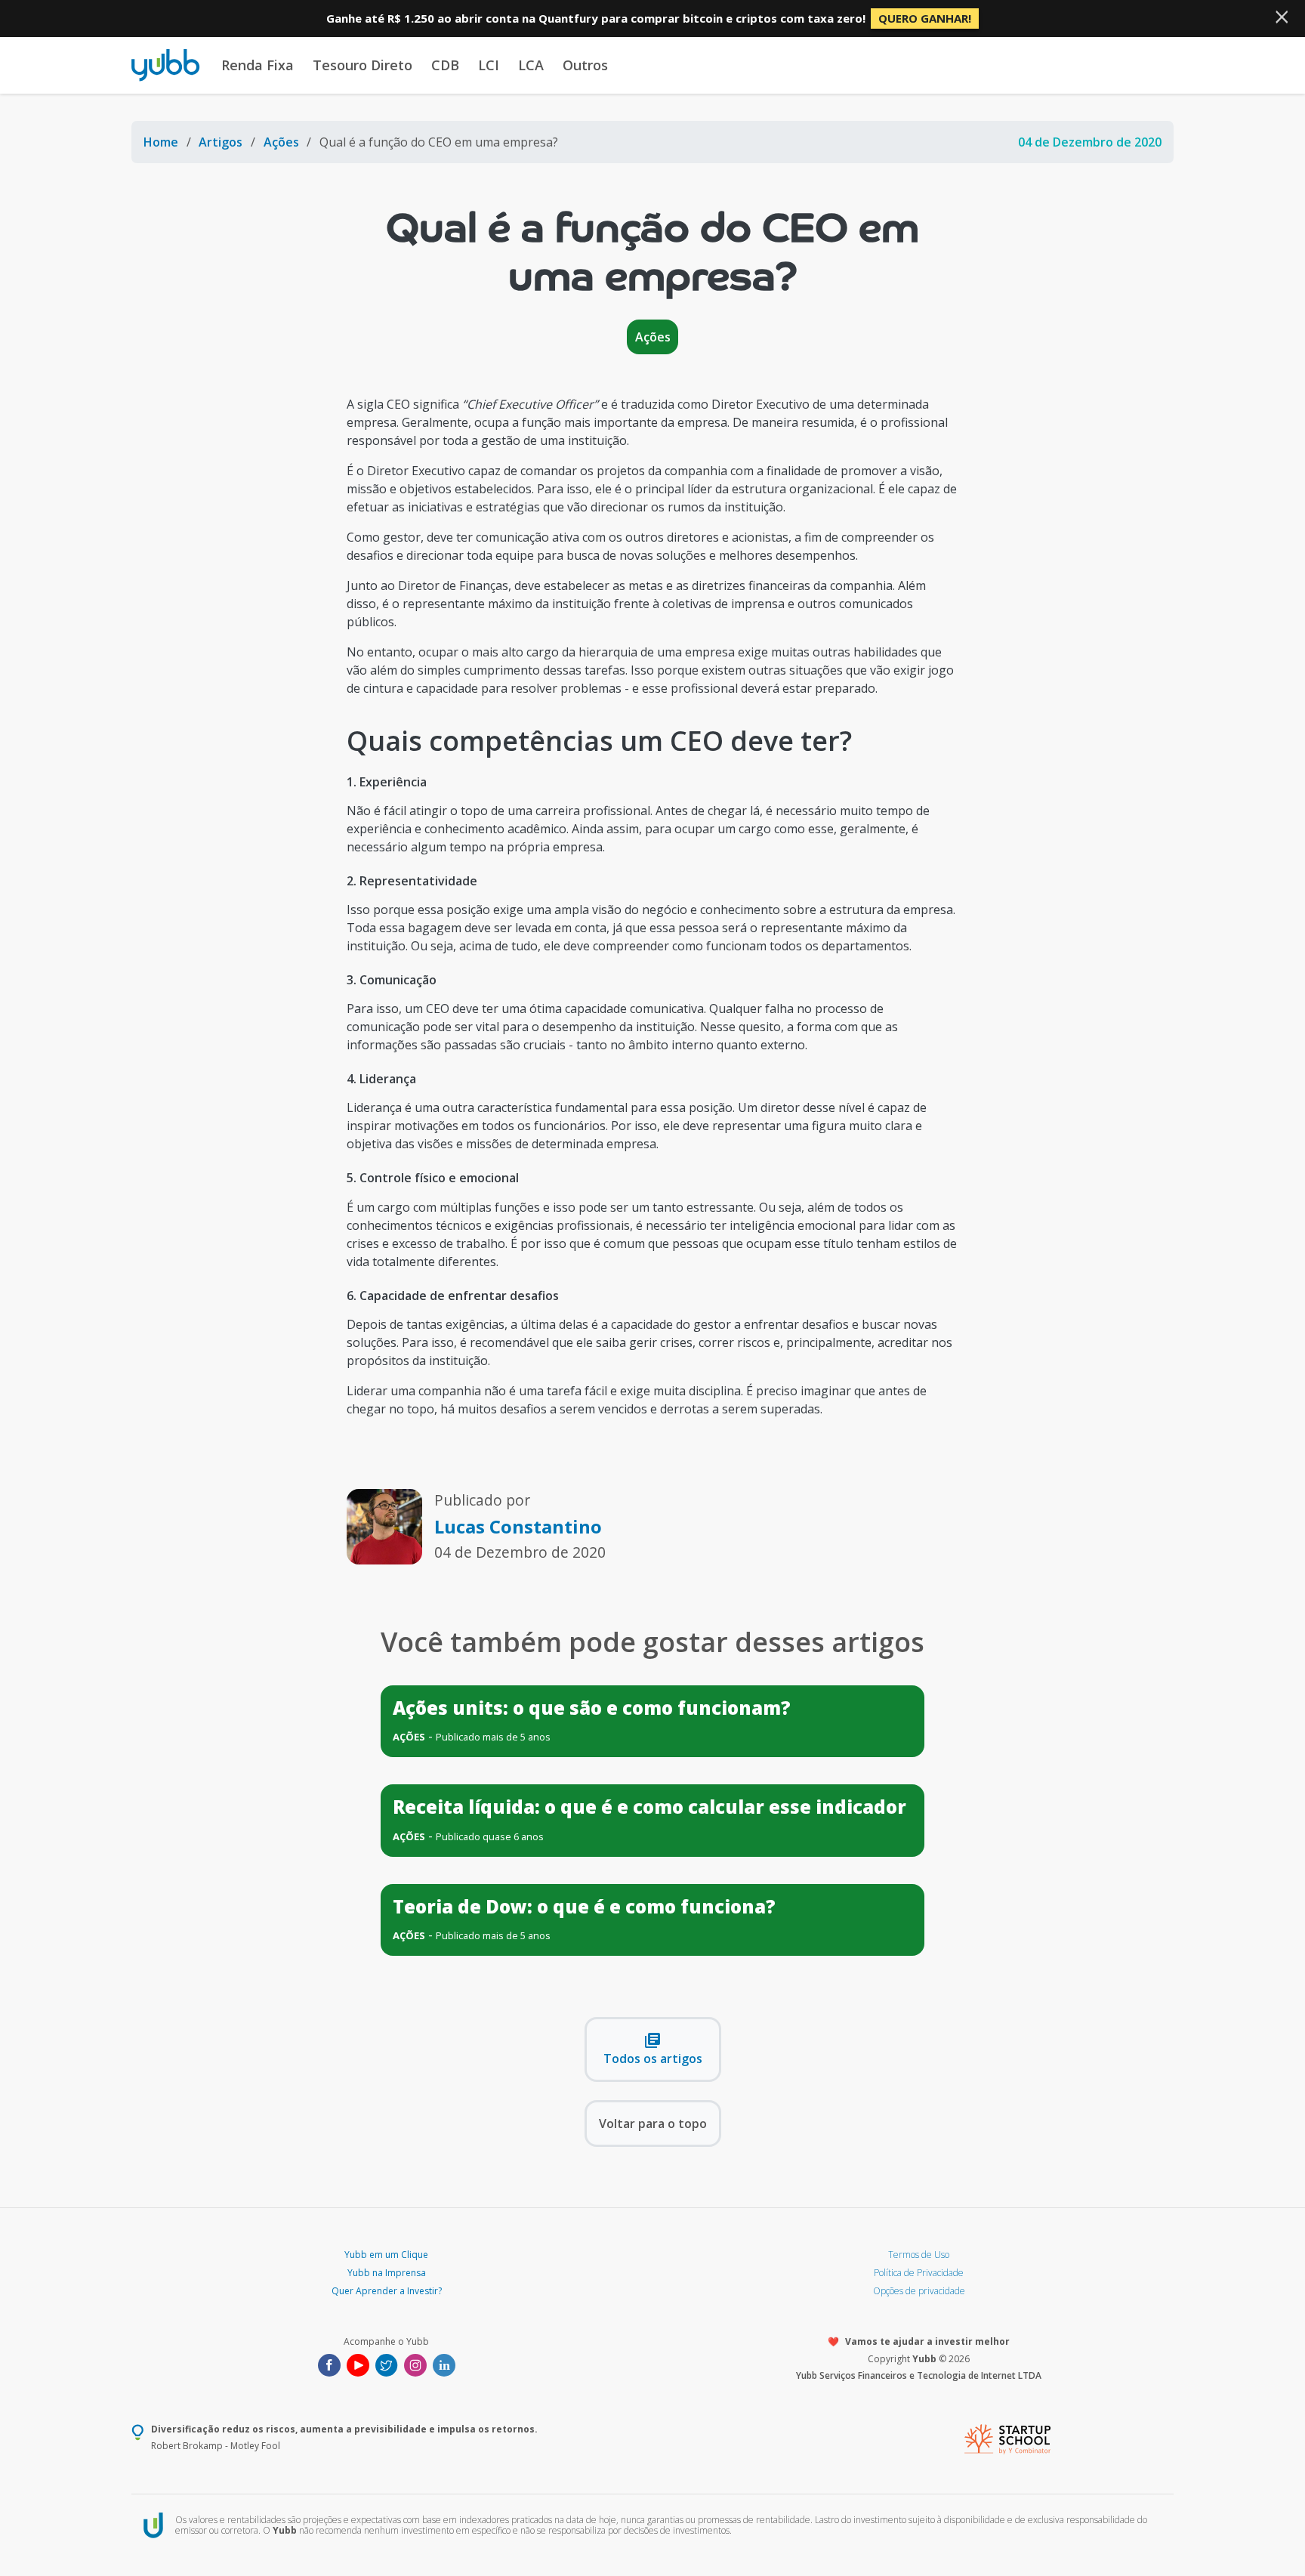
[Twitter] (387, 2364)
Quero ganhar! (925, 18)
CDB (445, 65)
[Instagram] (415, 2364)
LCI (489, 65)
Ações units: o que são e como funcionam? (592, 1708)
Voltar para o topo (653, 2124)
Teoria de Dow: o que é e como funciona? (584, 1906)
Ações (281, 142)
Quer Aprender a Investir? (387, 2291)
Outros (585, 65)
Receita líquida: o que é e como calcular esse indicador (649, 1807)
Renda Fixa (258, 65)
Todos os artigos (653, 2049)
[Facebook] (329, 2364)
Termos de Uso (919, 2255)
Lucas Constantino (518, 1526)
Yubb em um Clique (386, 2255)
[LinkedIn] (444, 2364)
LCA (531, 65)
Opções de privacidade (919, 2291)
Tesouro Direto (362, 65)
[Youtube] (358, 2364)
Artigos (221, 142)
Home (161, 142)
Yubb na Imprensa (387, 2273)
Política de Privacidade (919, 2273)
